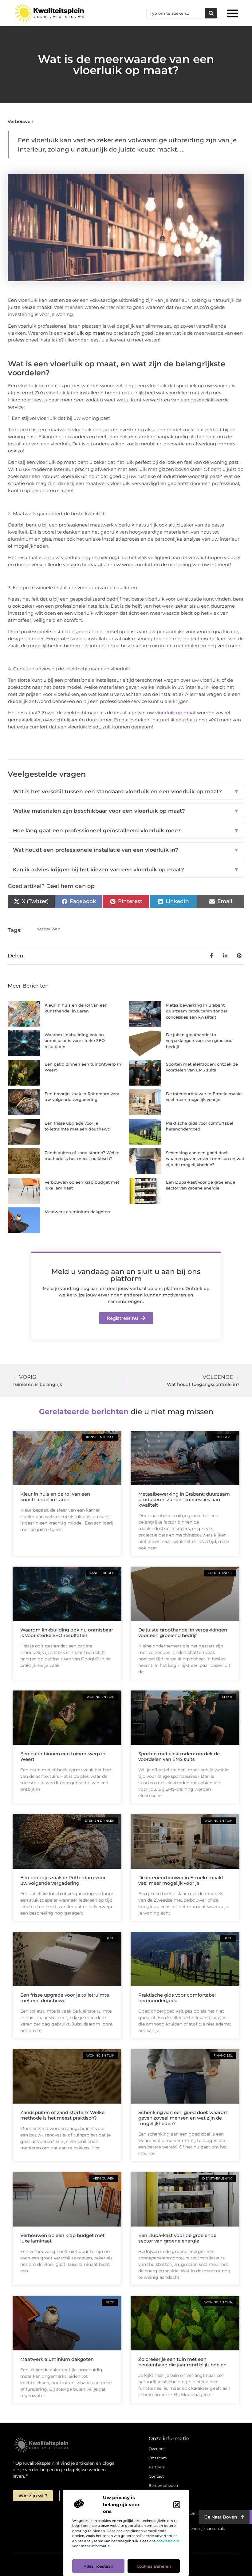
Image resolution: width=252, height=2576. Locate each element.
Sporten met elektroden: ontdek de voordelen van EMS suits (179, 1756)
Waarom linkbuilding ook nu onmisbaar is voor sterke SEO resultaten (75, 1041)
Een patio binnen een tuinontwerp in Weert (63, 1756)
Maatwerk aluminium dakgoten (77, 1212)
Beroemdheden (163, 2485)
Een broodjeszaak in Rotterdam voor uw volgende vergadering (63, 1880)
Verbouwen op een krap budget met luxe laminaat (62, 2238)
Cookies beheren (154, 2566)
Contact (156, 2476)
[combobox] (176, 13)
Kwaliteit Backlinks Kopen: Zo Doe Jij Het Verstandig (187, 2516)
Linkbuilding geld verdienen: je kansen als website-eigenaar (187, 2532)
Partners (157, 2467)
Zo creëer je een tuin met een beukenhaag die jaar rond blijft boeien (182, 2362)
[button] (177, 2505)
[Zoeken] (211, 13)
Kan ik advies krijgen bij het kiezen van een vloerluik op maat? (126, 870)
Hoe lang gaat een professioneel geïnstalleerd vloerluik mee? (126, 830)
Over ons (157, 2449)
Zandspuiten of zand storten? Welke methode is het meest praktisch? (62, 2115)
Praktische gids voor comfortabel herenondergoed (177, 1998)
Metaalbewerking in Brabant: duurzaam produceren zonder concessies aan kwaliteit (197, 1011)
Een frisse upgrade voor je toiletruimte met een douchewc (65, 1998)
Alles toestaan (98, 2566)
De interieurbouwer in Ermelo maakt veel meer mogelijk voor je (181, 1880)
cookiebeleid (168, 2541)
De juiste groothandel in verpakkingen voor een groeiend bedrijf (199, 1041)
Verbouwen (21, 121)
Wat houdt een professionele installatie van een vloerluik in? (126, 850)
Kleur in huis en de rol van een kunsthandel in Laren (55, 1497)
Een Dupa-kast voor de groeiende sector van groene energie (177, 2238)
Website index (161, 2504)
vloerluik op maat (175, 713)
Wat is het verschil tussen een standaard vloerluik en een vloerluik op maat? (126, 791)
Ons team (158, 2458)
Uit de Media (160, 2495)
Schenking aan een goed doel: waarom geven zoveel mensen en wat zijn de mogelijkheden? (205, 1159)
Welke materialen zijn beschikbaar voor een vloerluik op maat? (126, 811)
